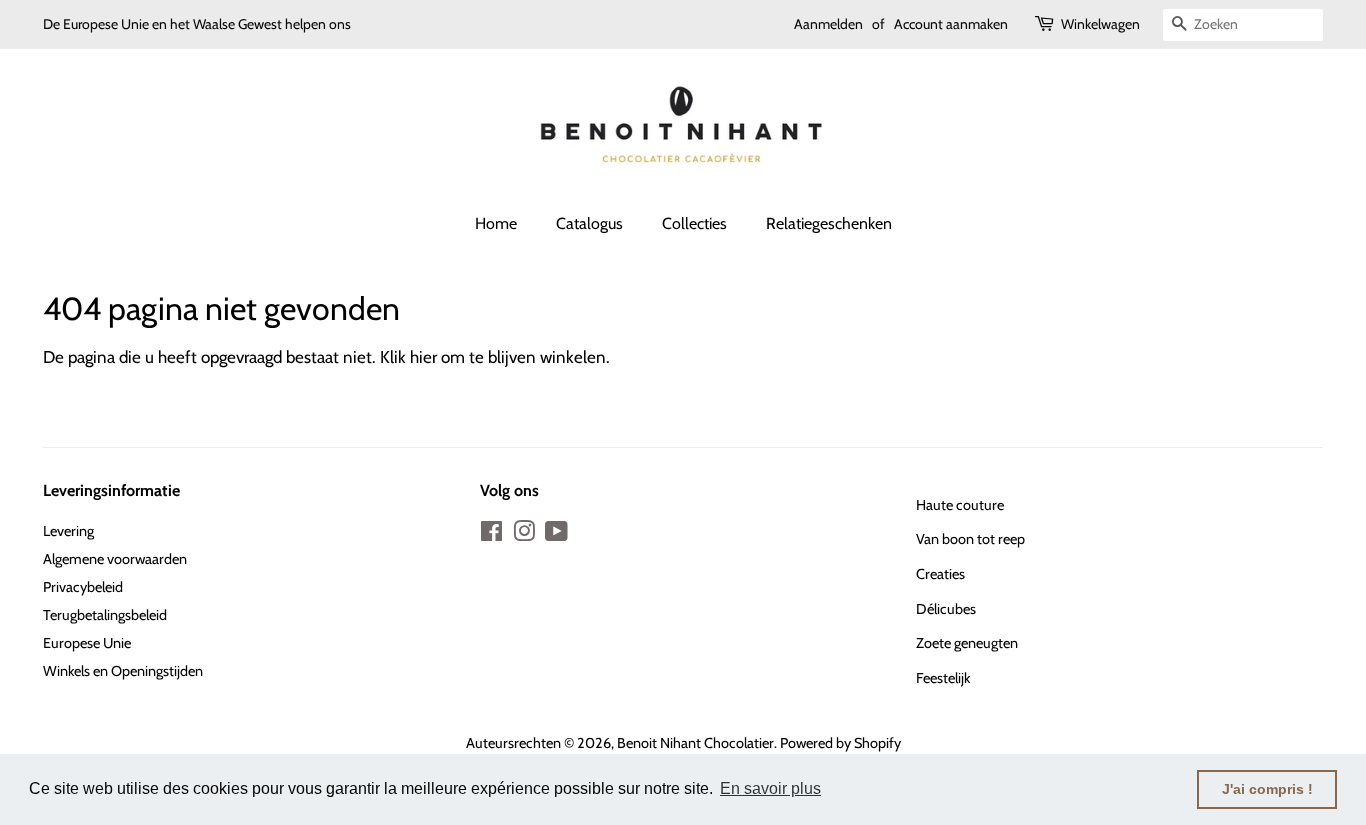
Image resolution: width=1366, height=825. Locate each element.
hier (423, 357)
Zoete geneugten (967, 643)
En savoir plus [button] (770, 788)
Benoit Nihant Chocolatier (695, 743)
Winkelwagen (1100, 24)
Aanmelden (828, 24)
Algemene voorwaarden (115, 559)
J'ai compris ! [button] (1267, 789)
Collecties (694, 223)
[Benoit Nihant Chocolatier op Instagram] (524, 535)
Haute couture (960, 505)
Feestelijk (943, 678)
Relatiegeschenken (829, 223)
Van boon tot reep (970, 539)
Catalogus (589, 223)
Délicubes (946, 609)
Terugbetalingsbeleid (105, 615)
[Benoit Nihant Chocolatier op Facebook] (491, 535)
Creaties (940, 574)
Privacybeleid (83, 587)
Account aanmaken (951, 24)
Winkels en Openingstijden (123, 671)
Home (496, 223)
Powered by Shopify (840, 743)
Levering (68, 531)
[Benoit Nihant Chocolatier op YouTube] (556, 535)
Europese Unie (87, 643)
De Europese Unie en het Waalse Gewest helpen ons (197, 24)
